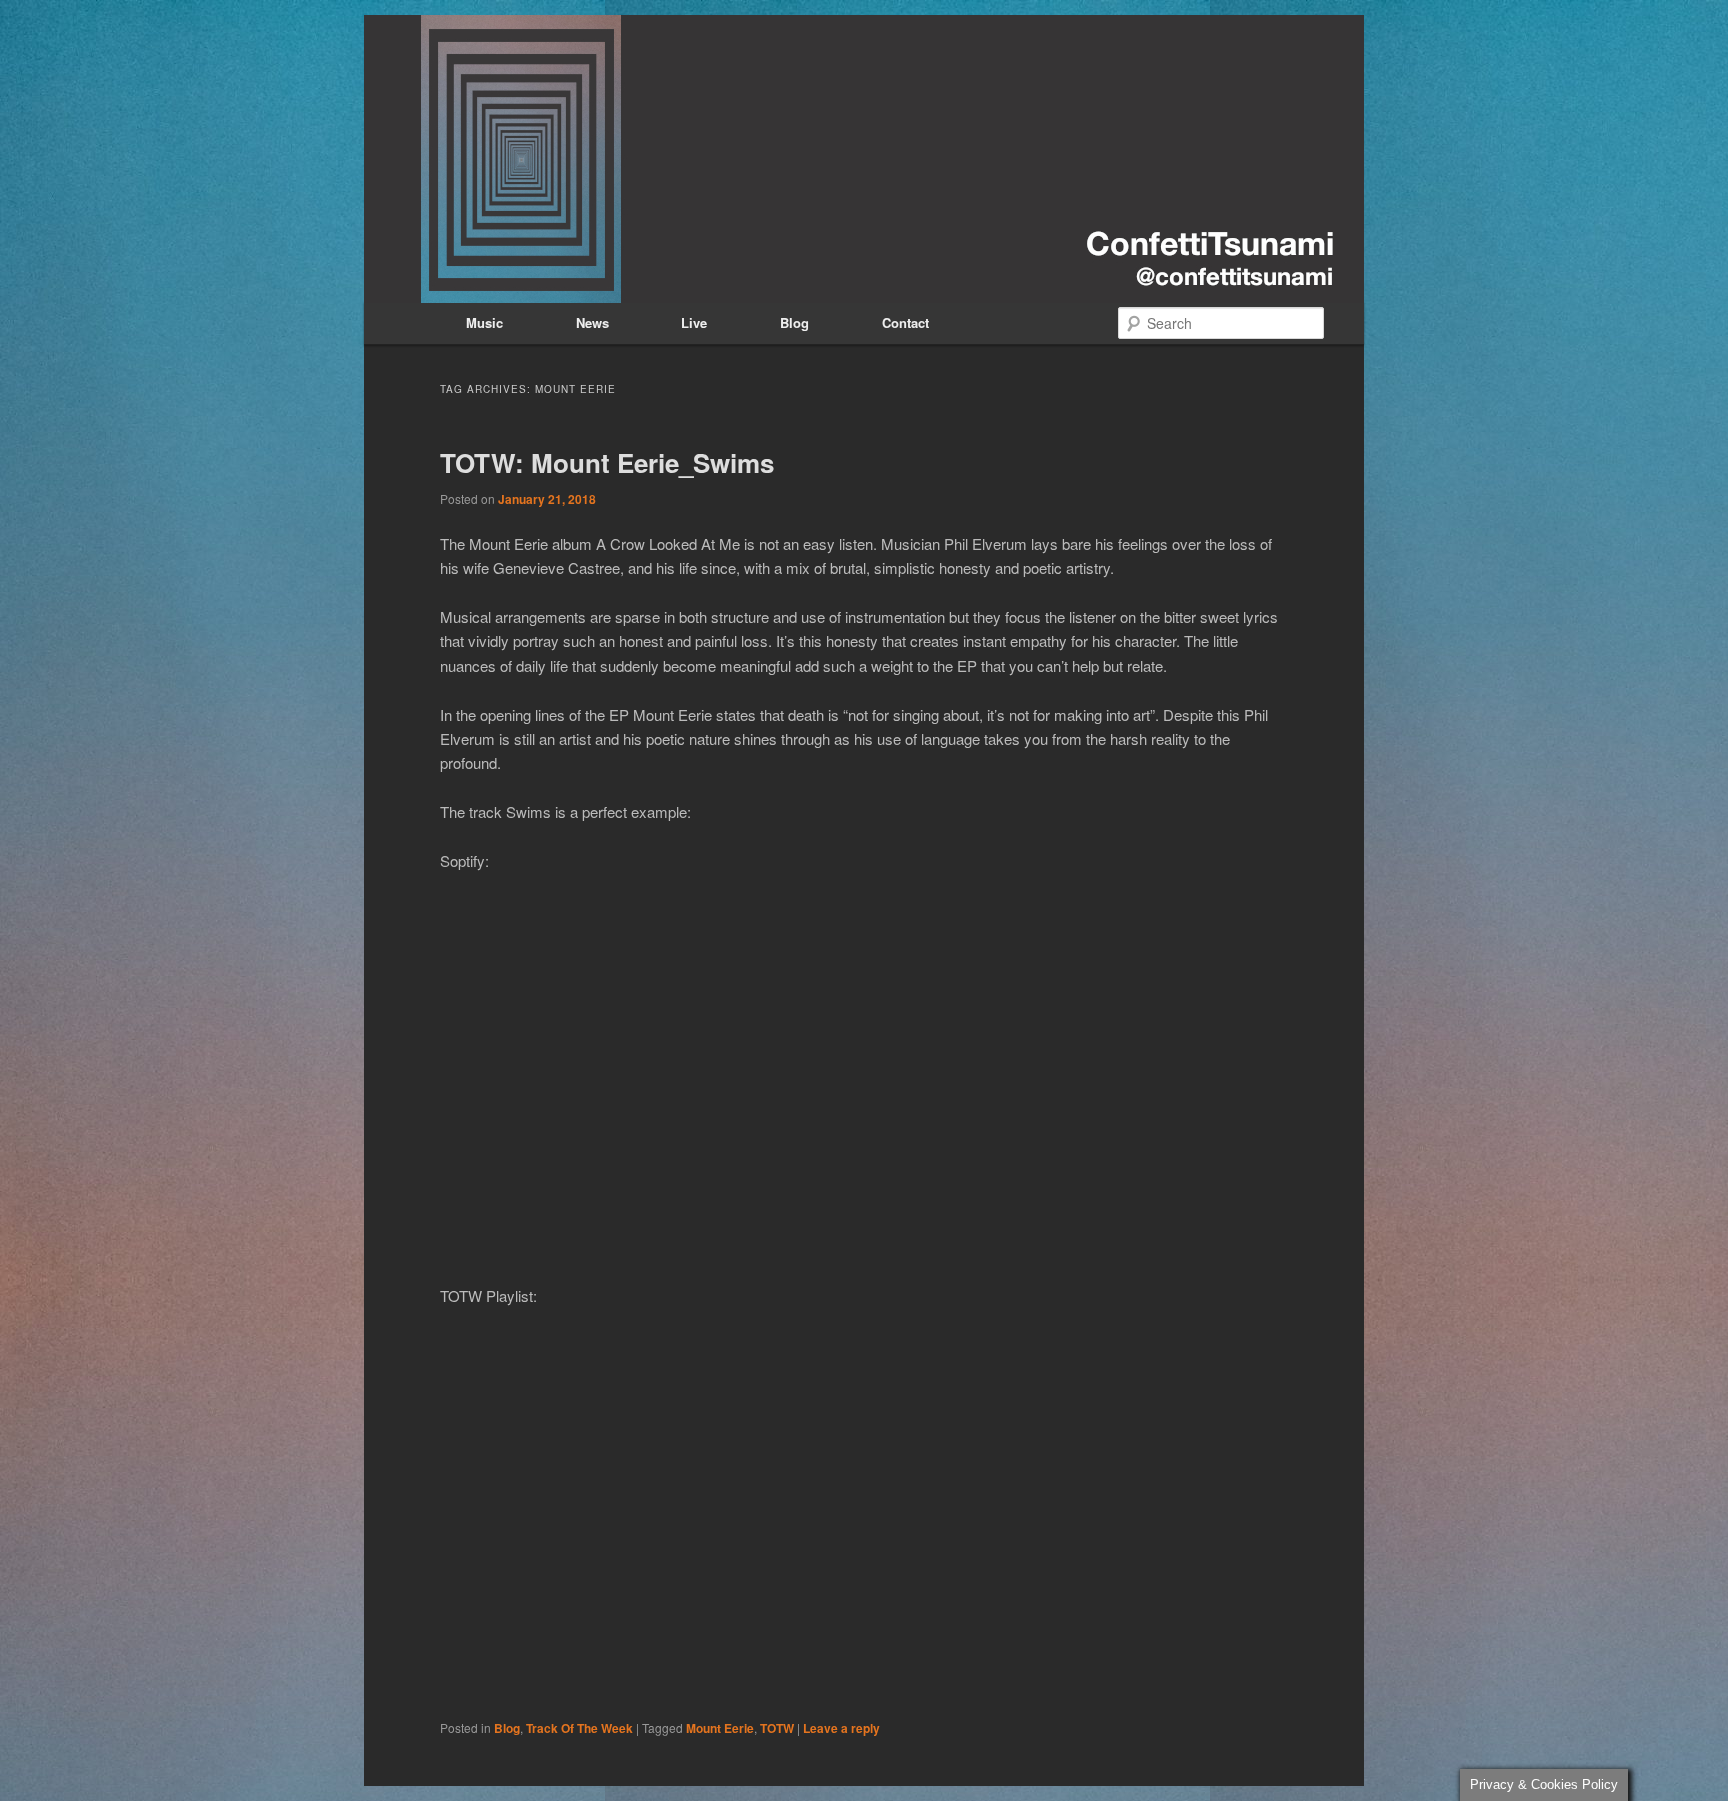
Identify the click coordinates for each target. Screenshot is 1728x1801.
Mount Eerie (720, 1728)
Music (484, 322)
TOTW (777, 1728)
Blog (794, 322)
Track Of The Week (579, 1728)
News (592, 322)
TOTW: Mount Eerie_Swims (607, 462)
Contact (905, 322)
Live (694, 322)
